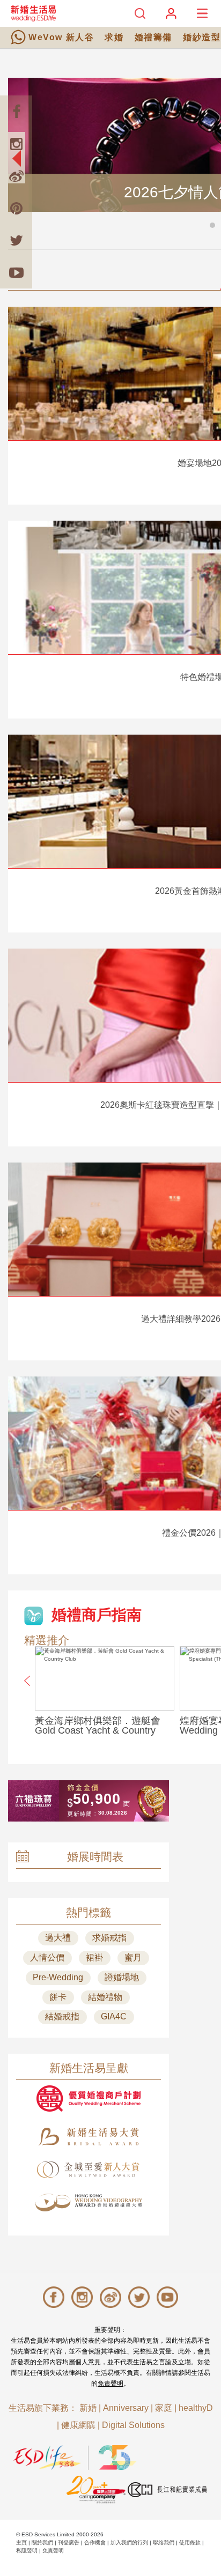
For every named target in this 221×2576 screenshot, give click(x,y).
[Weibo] (16, 176)
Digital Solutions (133, 2425)
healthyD (196, 2408)
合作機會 (95, 2542)
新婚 (88, 2408)
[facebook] (16, 112)
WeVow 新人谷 (61, 37)
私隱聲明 (27, 2551)
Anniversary (126, 2408)
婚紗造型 (202, 37)
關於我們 (42, 2542)
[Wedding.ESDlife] (33, 13)
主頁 (21, 2542)
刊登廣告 (69, 2542)
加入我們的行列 (129, 2542)
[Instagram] (16, 144)
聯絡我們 (164, 2542)
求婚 (114, 37)
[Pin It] (16, 208)
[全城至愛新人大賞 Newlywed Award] (89, 2170)
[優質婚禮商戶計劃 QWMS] (89, 2098)
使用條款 (190, 2542)
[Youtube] (16, 272)
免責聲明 (110, 2383)
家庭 (164, 2408)
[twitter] (16, 240)
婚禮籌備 (153, 37)
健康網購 (78, 2425)
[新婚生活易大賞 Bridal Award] (89, 2137)
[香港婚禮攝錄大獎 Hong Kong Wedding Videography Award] (89, 2203)
